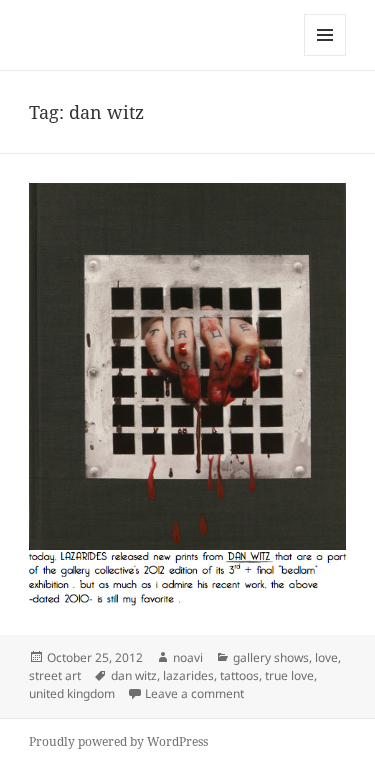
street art (55, 675)
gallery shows (271, 657)
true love (289, 675)
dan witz (134, 675)
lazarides (188, 675)
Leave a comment (194, 693)
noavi (188, 657)
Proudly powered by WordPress (118, 741)
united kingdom (72, 693)
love (326, 657)
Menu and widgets (325, 55)
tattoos (239, 675)
